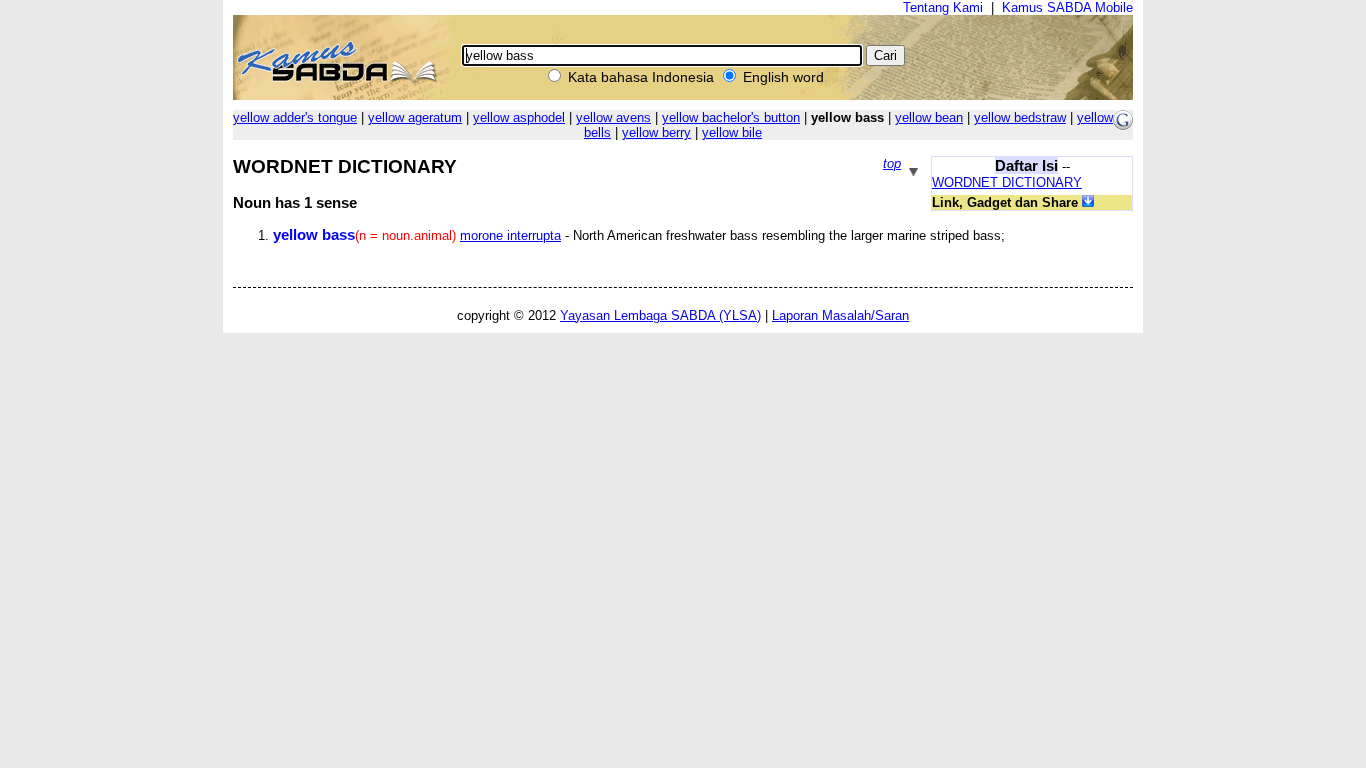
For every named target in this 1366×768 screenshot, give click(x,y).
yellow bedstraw (1020, 117)
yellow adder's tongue (295, 117)
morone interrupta (510, 235)
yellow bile (732, 132)
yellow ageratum (415, 117)
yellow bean (929, 117)
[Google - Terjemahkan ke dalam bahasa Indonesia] (1123, 125)
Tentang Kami (943, 7)
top (892, 163)
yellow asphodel (519, 117)
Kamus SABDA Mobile (1067, 7)
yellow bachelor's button (731, 117)
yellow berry (656, 132)
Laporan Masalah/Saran (840, 315)
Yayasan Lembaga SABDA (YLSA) (660, 315)
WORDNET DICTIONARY (1007, 182)
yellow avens (613, 117)
